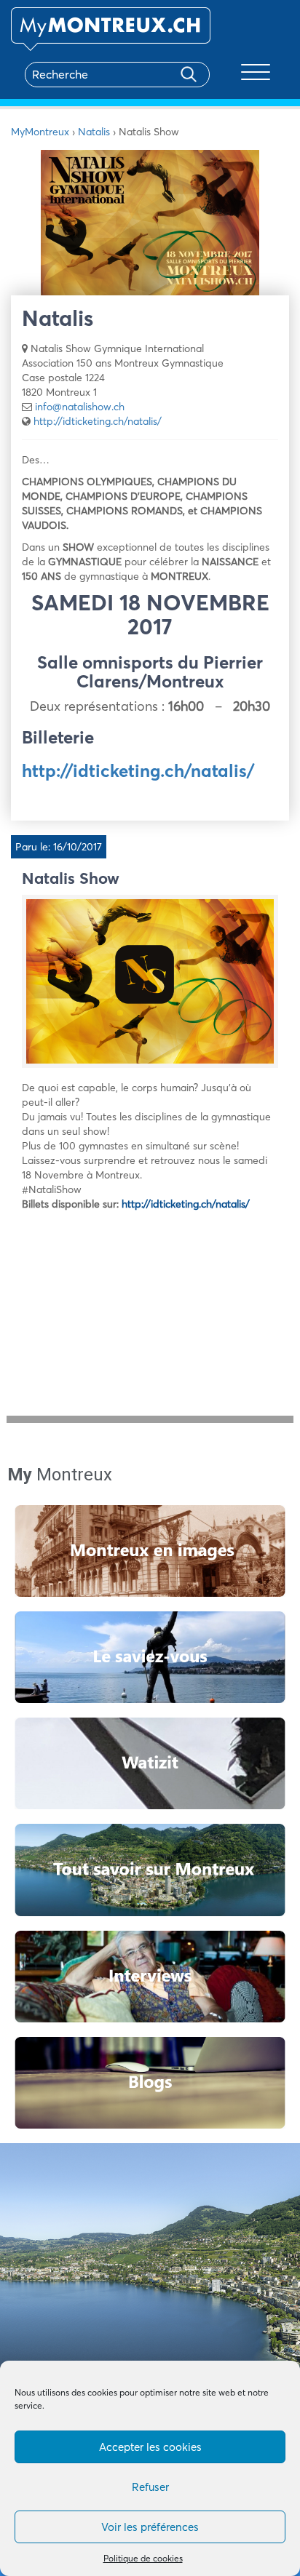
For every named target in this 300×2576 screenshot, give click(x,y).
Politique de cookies (143, 2558)
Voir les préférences (150, 2527)
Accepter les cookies (150, 2447)
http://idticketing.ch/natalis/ (98, 421)
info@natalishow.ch (80, 407)
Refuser (150, 2487)
